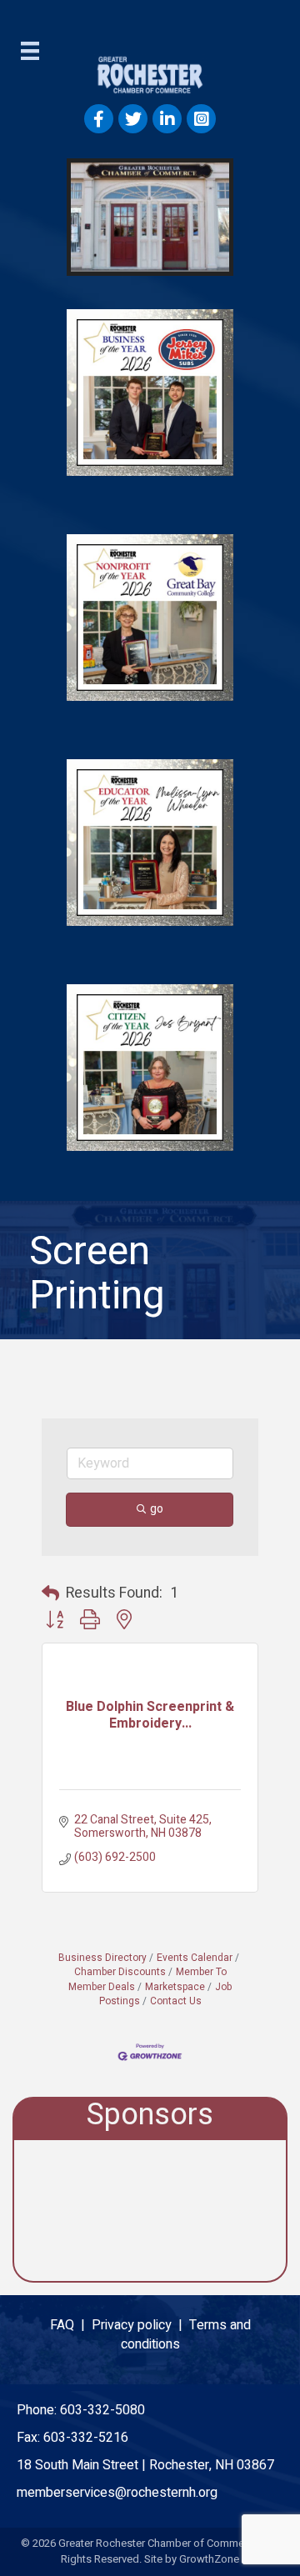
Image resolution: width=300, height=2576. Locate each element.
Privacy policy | (140, 2325)
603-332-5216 (86, 2438)
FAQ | (71, 2325)
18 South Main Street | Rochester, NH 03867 (145, 2465)
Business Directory (102, 1958)
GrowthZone (209, 2559)
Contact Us (176, 2001)
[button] (50, 1594)
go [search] (157, 1509)
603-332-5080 (102, 2410)
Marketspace (175, 1987)
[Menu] (30, 51)
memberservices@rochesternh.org (117, 2493)
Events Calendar (195, 1958)
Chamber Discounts (120, 1972)
